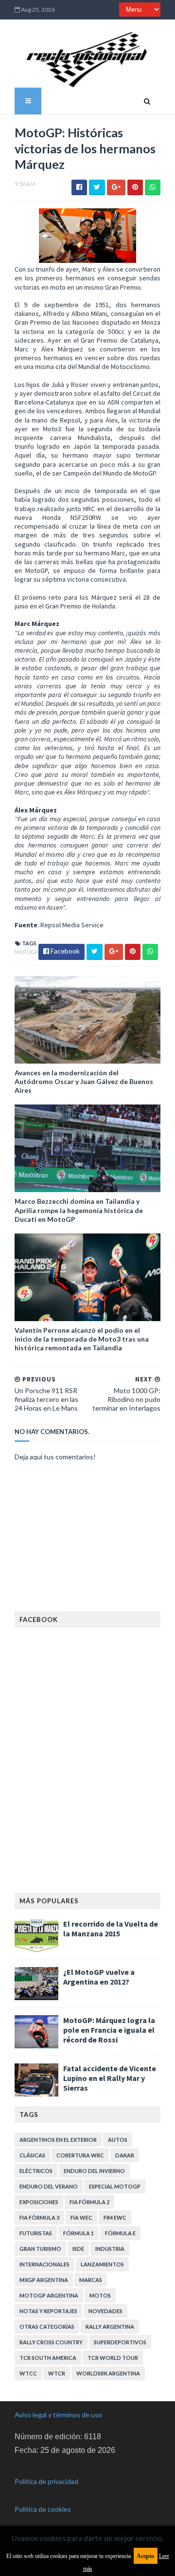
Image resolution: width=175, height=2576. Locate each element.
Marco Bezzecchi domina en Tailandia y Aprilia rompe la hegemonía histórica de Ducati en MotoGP (79, 1210)
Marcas (91, 2280)
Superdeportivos (120, 2342)
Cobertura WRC (80, 2155)
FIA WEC (81, 2217)
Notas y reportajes (48, 2311)
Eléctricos (36, 2171)
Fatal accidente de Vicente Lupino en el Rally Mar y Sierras (110, 2078)
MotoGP (26, 952)
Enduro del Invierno (94, 2171)
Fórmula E (120, 2233)
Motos (100, 2295)
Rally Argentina (110, 2327)
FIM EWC (115, 2217)
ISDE (78, 2249)
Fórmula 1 (79, 2233)
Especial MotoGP (115, 2186)
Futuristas (36, 2233)
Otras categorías (47, 2327)
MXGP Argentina (44, 2280)
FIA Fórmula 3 (39, 2217)
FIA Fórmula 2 (89, 2202)
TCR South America (48, 2358)
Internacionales (44, 2264)
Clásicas (32, 2155)
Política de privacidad (46, 2481)
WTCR (57, 2373)
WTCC (28, 2373)
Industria (110, 2249)
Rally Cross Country (51, 2342)
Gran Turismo (40, 2249)
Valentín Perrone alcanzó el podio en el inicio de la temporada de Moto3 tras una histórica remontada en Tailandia (82, 1339)
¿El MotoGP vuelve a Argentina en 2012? (99, 1977)
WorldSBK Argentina (108, 2373)
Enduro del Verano (49, 2186)
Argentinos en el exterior (58, 2140)
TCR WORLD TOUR (113, 2358)
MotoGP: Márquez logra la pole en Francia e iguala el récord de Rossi (109, 2030)
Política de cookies (43, 2509)
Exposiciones (39, 2202)
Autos (118, 2140)
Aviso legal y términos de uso (58, 2415)
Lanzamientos (102, 2264)
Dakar (125, 2155)
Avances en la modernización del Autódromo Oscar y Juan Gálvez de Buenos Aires (84, 1081)
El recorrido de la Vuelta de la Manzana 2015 (111, 1929)
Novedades (105, 2311)
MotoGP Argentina (49, 2295)
